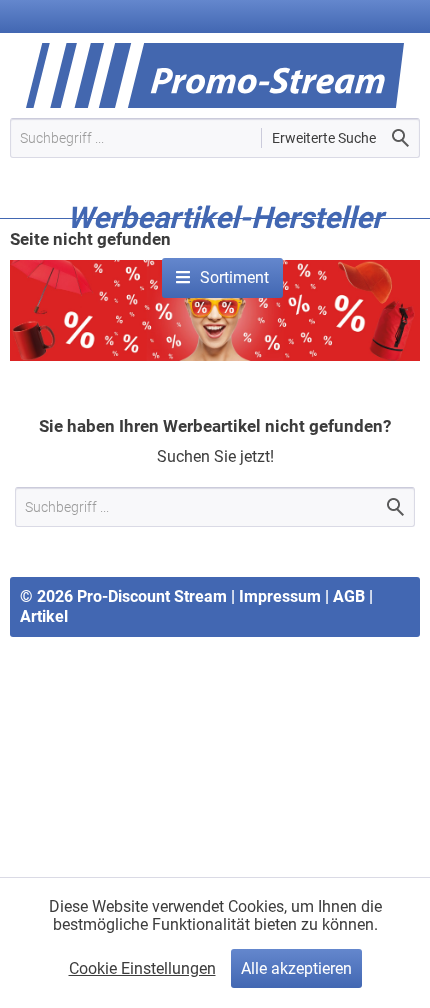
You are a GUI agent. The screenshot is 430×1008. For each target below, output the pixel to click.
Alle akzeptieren (296, 968)
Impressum (280, 596)
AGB (349, 596)
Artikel (44, 616)
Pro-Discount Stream (152, 596)
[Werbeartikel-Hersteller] (225, 247)
